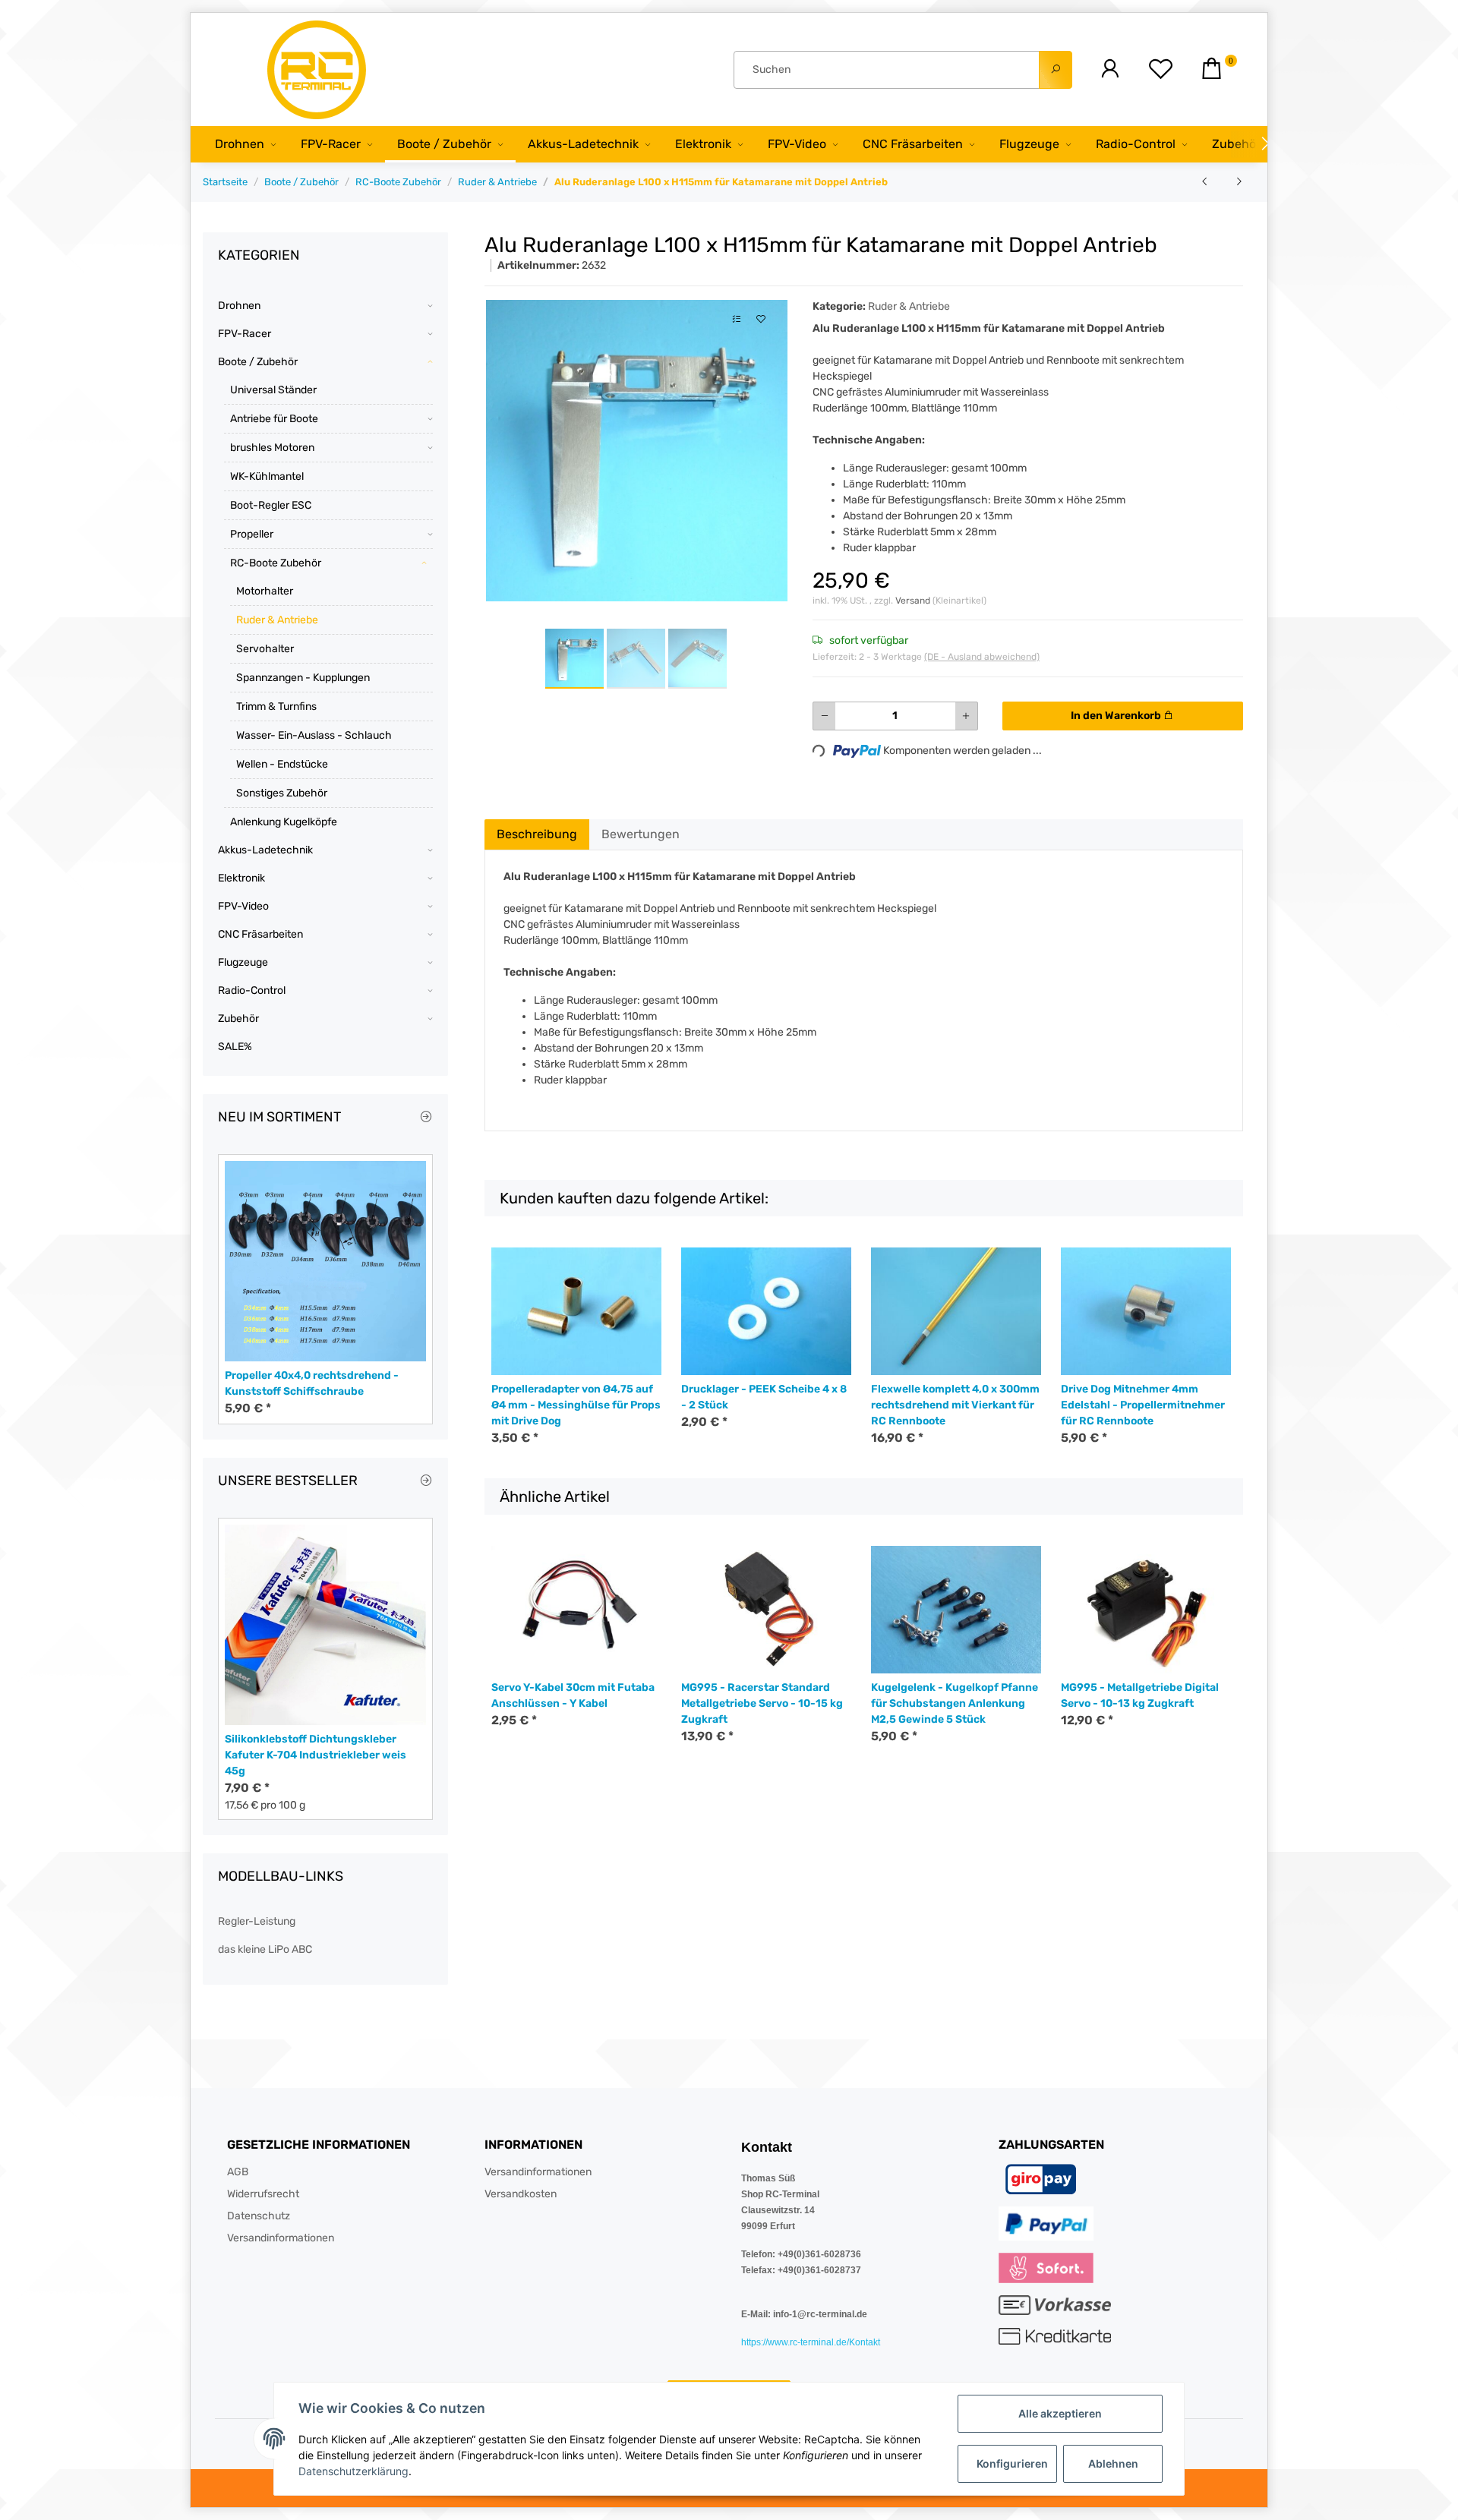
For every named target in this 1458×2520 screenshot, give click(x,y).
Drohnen (239, 306)
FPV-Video (243, 906)
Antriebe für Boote (274, 419)
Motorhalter (265, 591)
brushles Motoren (272, 448)
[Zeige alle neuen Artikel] (426, 1118)
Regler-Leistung (257, 1921)
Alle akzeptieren (1060, 2413)
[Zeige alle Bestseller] (426, 1481)
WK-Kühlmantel (267, 476)
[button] (1110, 69)
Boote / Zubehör (258, 362)
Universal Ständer (273, 390)
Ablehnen (1113, 2463)
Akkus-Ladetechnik (265, 850)
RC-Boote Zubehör (276, 563)
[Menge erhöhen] (966, 716)
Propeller (252, 534)
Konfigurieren (1012, 2463)
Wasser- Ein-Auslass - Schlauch (314, 735)
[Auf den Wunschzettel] (761, 319)
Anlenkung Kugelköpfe (284, 822)
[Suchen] (1056, 70)
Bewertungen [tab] (641, 834)
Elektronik (241, 878)
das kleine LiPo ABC (265, 1949)
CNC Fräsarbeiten (260, 934)
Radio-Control (252, 990)
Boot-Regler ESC (271, 505)
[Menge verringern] (825, 716)
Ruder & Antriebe (909, 306)
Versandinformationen (281, 2238)
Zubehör (238, 1019)
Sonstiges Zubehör (282, 793)
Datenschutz (259, 2216)
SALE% (235, 1047)
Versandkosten (521, 2194)
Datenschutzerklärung (353, 2471)
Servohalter (265, 649)
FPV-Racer (245, 334)
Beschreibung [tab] (537, 834)
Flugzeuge (243, 962)
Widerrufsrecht (263, 2194)
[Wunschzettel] (1161, 69)
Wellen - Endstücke (282, 764)
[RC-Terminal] (318, 69)
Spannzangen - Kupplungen (303, 678)
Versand (914, 601)
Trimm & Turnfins (276, 706)
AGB (238, 2172)
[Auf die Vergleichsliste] (737, 319)
